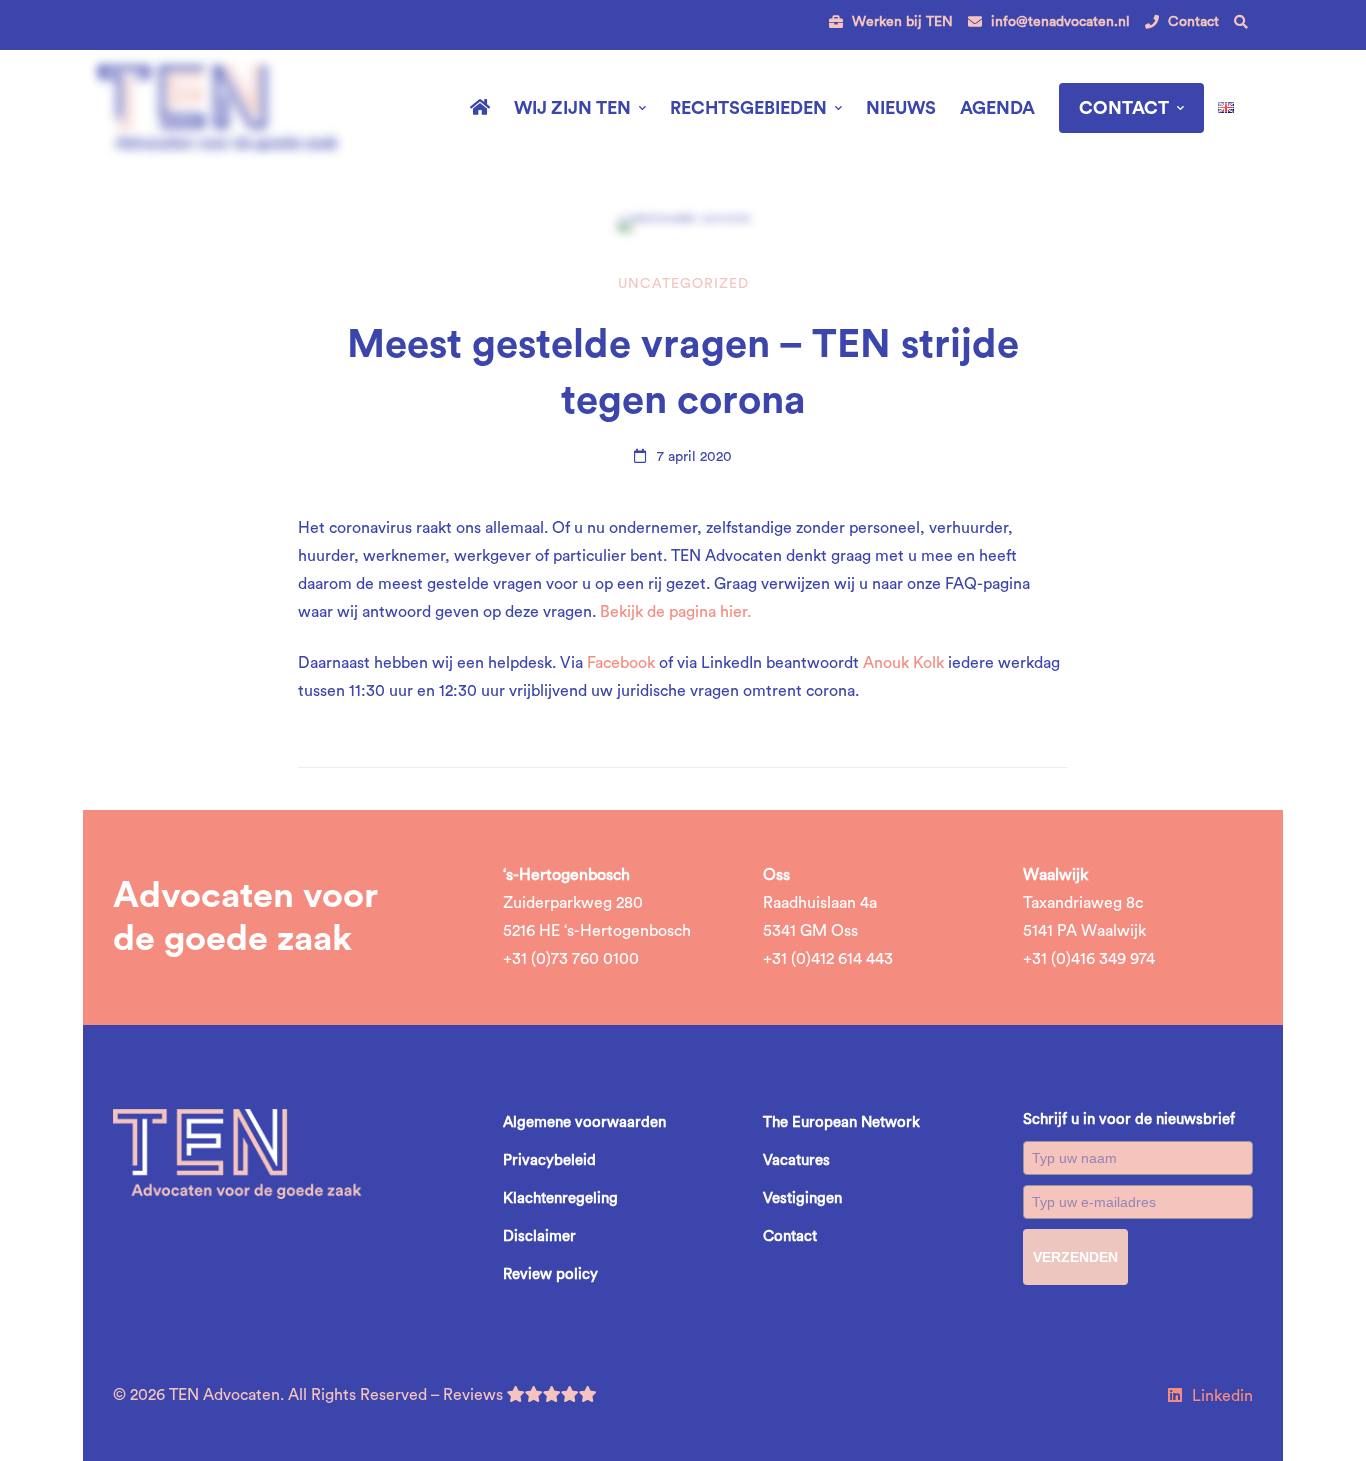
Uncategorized (683, 284)
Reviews (475, 1395)
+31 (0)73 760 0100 (571, 959)
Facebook (621, 663)
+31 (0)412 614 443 (828, 959)
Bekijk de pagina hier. (675, 612)
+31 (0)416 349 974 (1089, 959)
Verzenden (1075, 1257)
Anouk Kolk (903, 663)
